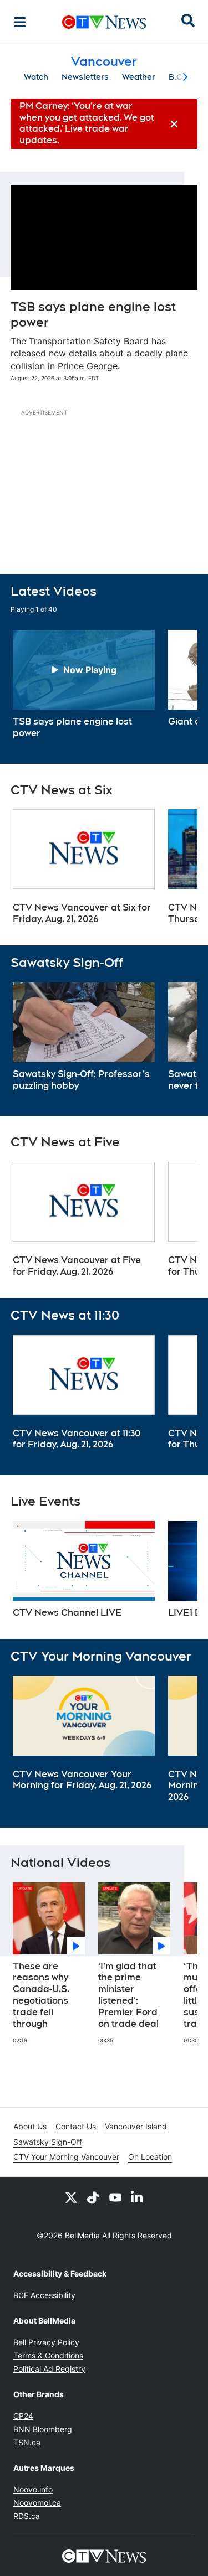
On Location (150, 2157)
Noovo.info (33, 2489)
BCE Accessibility (44, 2295)
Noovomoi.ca (37, 2503)
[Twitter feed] (71, 2197)
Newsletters (85, 77)
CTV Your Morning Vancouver (66, 2157)
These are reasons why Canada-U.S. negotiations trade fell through (41, 1995)
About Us (30, 2126)
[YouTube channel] (115, 2197)
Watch (36, 77)
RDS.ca (27, 2516)
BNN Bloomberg (43, 2429)
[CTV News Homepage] (104, 22)
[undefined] (84, 685)
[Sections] (20, 22)
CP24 (23, 2416)
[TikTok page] (93, 2197)
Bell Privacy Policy (46, 2342)
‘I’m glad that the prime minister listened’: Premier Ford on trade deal (128, 1995)
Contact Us (76, 2126)
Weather (139, 77)
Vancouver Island (136, 2126)
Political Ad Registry (49, 2369)
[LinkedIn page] (138, 2197)
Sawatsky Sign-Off (48, 2142)
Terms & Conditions (48, 2355)
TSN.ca (27, 2442)
